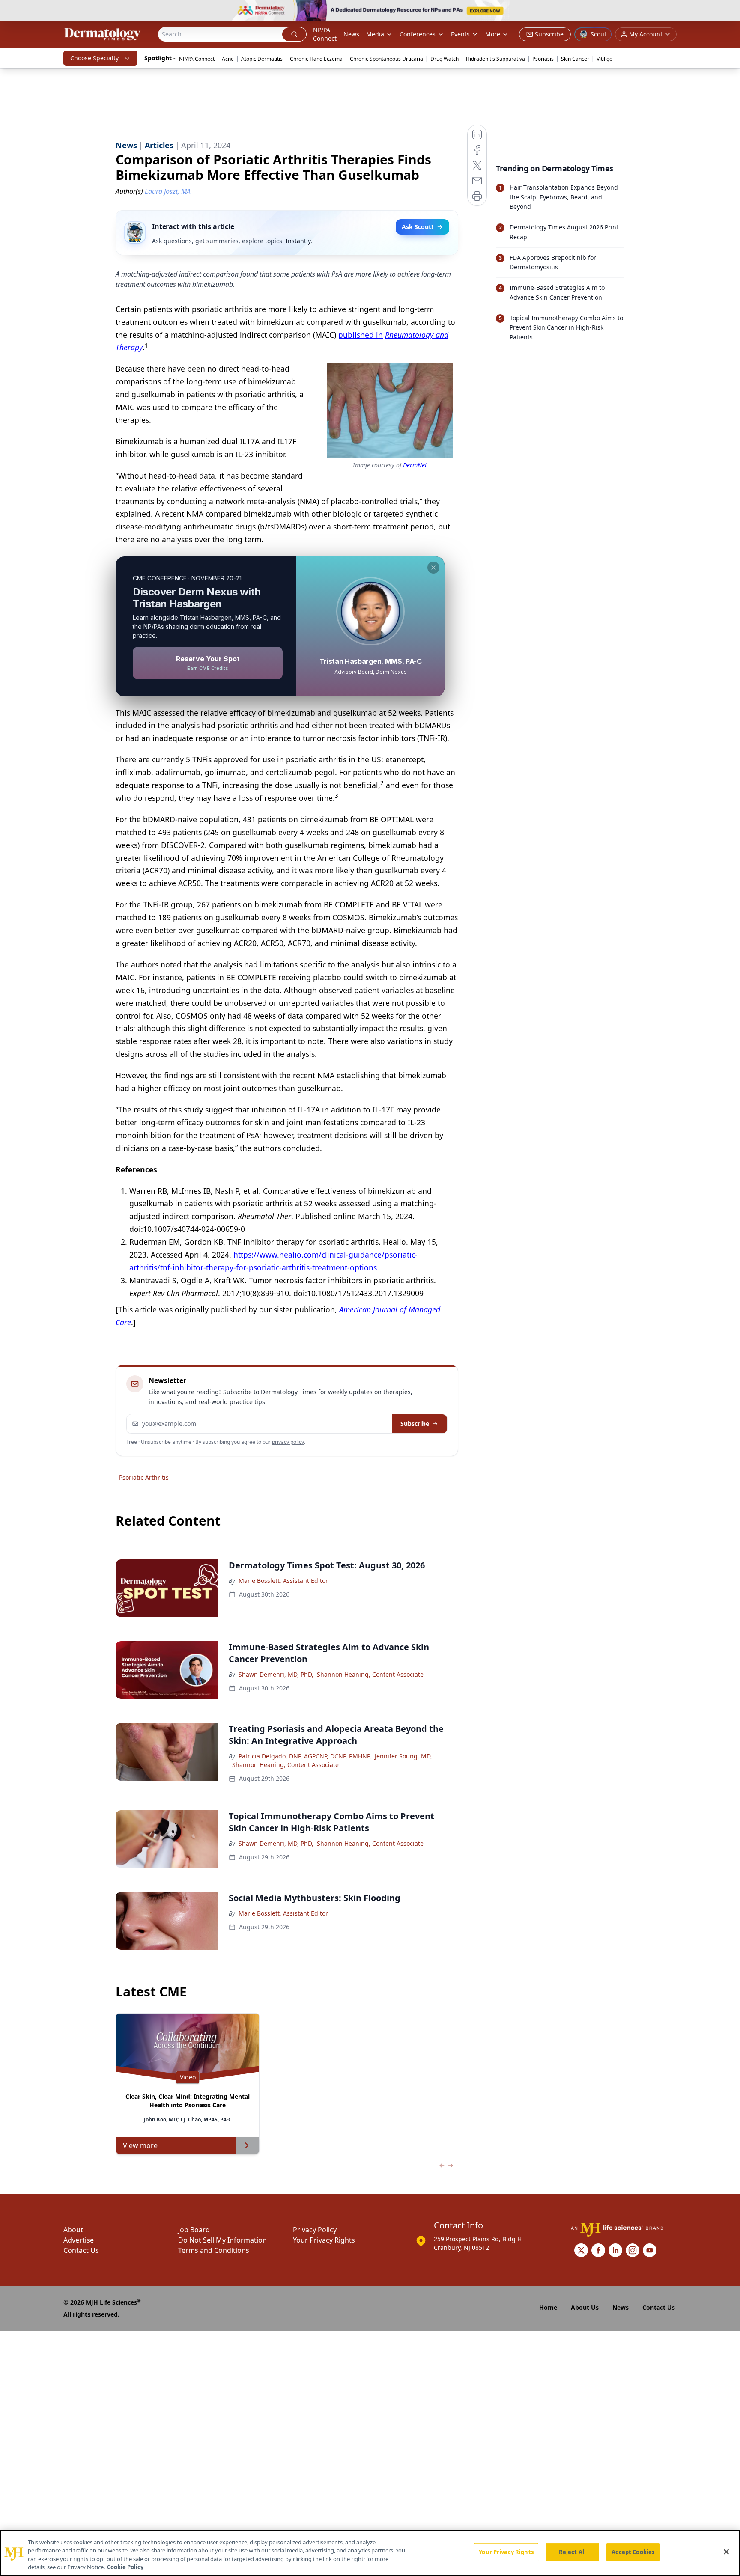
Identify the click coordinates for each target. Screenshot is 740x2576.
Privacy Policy (315, 2230)
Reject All (572, 2552)
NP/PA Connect (325, 34)
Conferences (418, 34)
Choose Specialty (94, 58)
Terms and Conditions (214, 2250)
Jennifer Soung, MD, (403, 1756)
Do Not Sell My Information (222, 2240)
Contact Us (81, 2250)
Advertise (79, 2240)
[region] (370, 2553)
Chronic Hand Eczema (316, 59)
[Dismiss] (433, 568)
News (351, 34)
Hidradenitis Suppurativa (495, 59)
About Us (585, 2307)
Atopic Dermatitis (262, 59)
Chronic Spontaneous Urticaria (386, 59)
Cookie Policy (125, 2567)
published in (361, 335)
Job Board (194, 2230)
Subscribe (415, 1423)
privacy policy (288, 1442)
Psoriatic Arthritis (144, 1477)
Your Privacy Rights (324, 2240)
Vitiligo (604, 59)
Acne (228, 59)
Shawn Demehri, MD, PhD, (276, 1674)
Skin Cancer (575, 59)
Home (548, 2307)
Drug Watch (445, 59)
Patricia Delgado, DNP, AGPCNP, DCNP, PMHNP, (305, 1756)
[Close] (726, 2552)
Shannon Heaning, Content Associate (370, 1674)
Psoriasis (543, 59)
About (73, 2230)
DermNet (415, 465)
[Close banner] (729, 11)
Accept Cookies (633, 2552)
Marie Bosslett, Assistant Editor (283, 1581)
